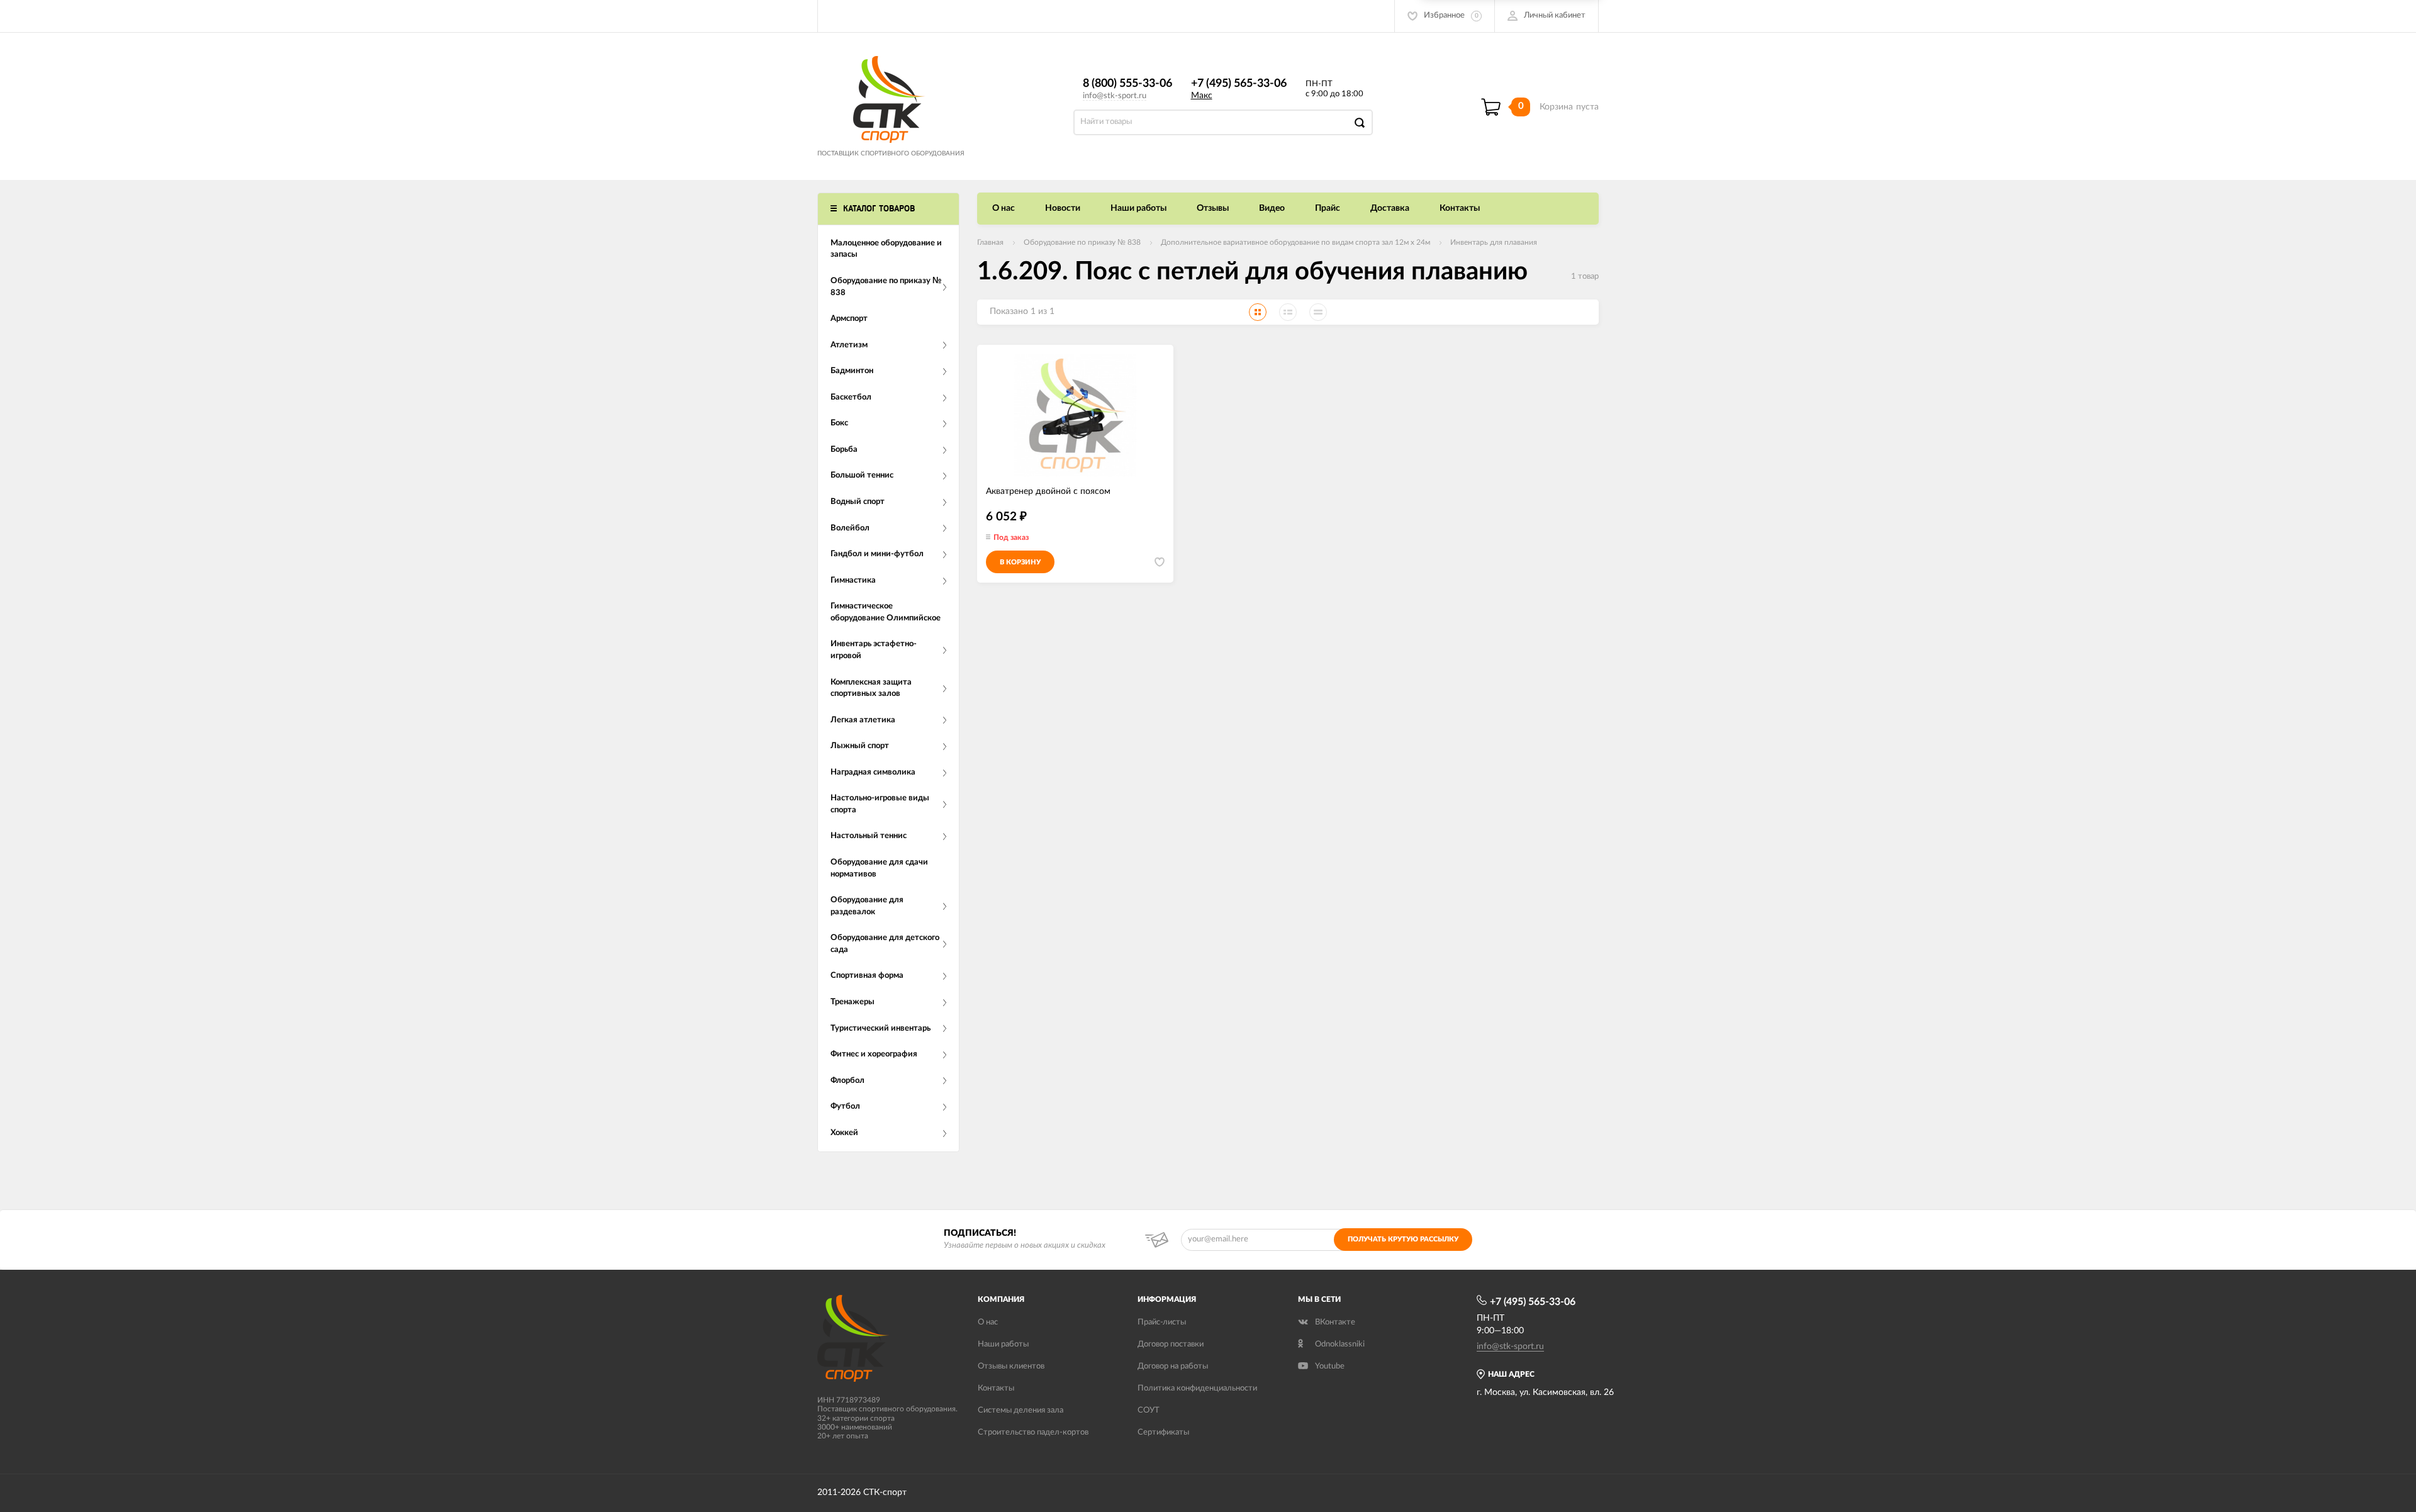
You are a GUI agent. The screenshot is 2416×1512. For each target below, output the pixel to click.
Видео (1272, 208)
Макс (1202, 96)
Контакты (1460, 208)
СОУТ (1149, 1410)
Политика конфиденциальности (1197, 1388)
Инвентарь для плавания (1494, 242)
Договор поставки (1171, 1344)
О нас (1004, 208)
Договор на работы (1173, 1366)
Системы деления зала (1021, 1410)
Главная (990, 242)
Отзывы (1213, 208)
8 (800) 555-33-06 (1127, 84)
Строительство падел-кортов (1033, 1432)
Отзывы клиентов (1011, 1366)
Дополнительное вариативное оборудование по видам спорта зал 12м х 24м (1295, 242)
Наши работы (1138, 208)
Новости (1063, 208)
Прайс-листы (1162, 1322)
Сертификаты (1163, 1432)
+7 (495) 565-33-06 (1239, 84)
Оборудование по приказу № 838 (1082, 242)
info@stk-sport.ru (1115, 96)
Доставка (1390, 208)
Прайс (1328, 208)
